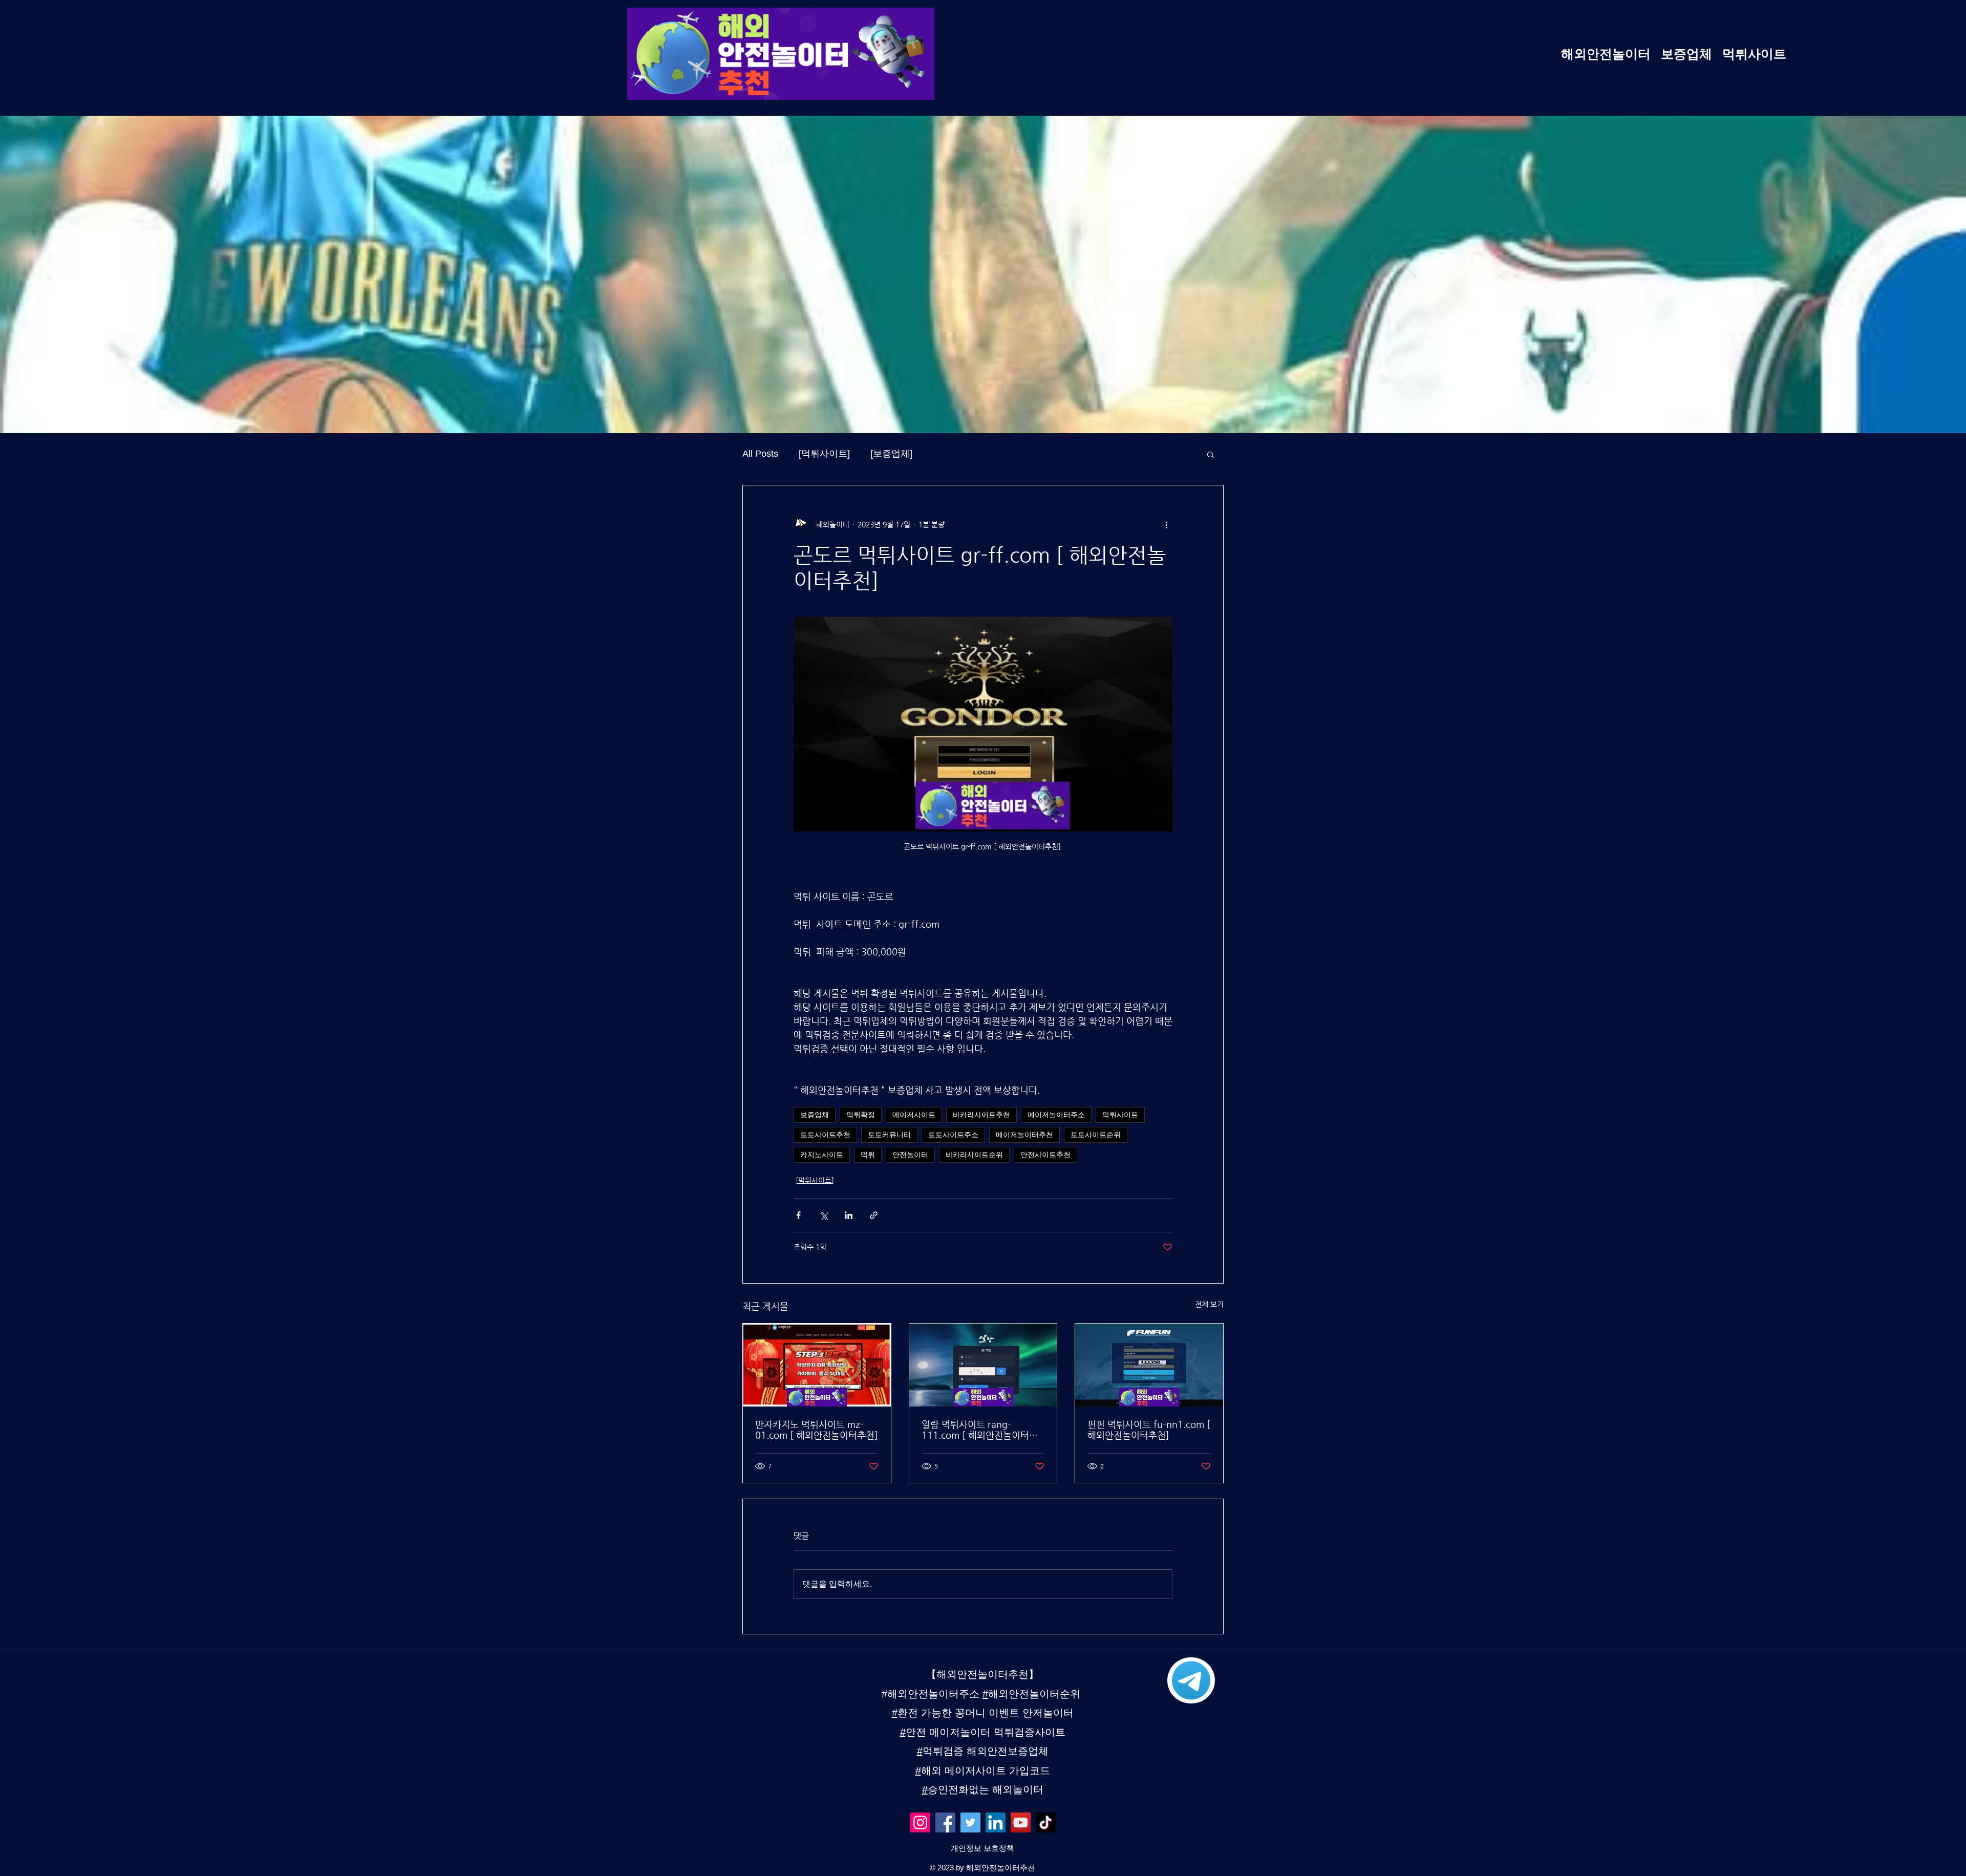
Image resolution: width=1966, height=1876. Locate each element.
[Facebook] (945, 1822)
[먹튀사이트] (824, 454)
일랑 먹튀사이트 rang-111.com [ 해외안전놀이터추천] (980, 1430)
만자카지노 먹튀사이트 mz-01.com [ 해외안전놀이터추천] (817, 1430)
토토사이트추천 (825, 1135)
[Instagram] (920, 1822)
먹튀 (868, 1155)
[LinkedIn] (996, 1822)
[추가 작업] (1166, 524)
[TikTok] (1046, 1822)
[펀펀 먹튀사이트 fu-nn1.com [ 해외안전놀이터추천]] (1149, 1365)
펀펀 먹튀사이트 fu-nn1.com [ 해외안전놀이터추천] (1149, 1430)
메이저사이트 (914, 1115)
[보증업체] (891, 454)
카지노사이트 (822, 1155)
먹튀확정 (861, 1115)
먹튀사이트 (1120, 1115)
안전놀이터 (910, 1155)
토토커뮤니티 (889, 1135)
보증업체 (815, 1115)
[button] (1211, 454)
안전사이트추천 (1045, 1155)
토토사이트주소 (953, 1135)
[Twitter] (970, 1822)
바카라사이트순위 (974, 1155)
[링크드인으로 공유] (849, 1215)
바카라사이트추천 (981, 1115)
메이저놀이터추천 (1024, 1135)
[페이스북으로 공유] (798, 1215)
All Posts (760, 454)
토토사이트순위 (1096, 1135)
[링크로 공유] (874, 1215)
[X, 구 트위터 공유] (824, 1215)
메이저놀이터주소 (1056, 1115)
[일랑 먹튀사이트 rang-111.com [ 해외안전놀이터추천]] (983, 1365)
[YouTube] (1021, 1822)
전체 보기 (1209, 1304)
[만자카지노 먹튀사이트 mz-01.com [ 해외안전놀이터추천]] (817, 1365)
